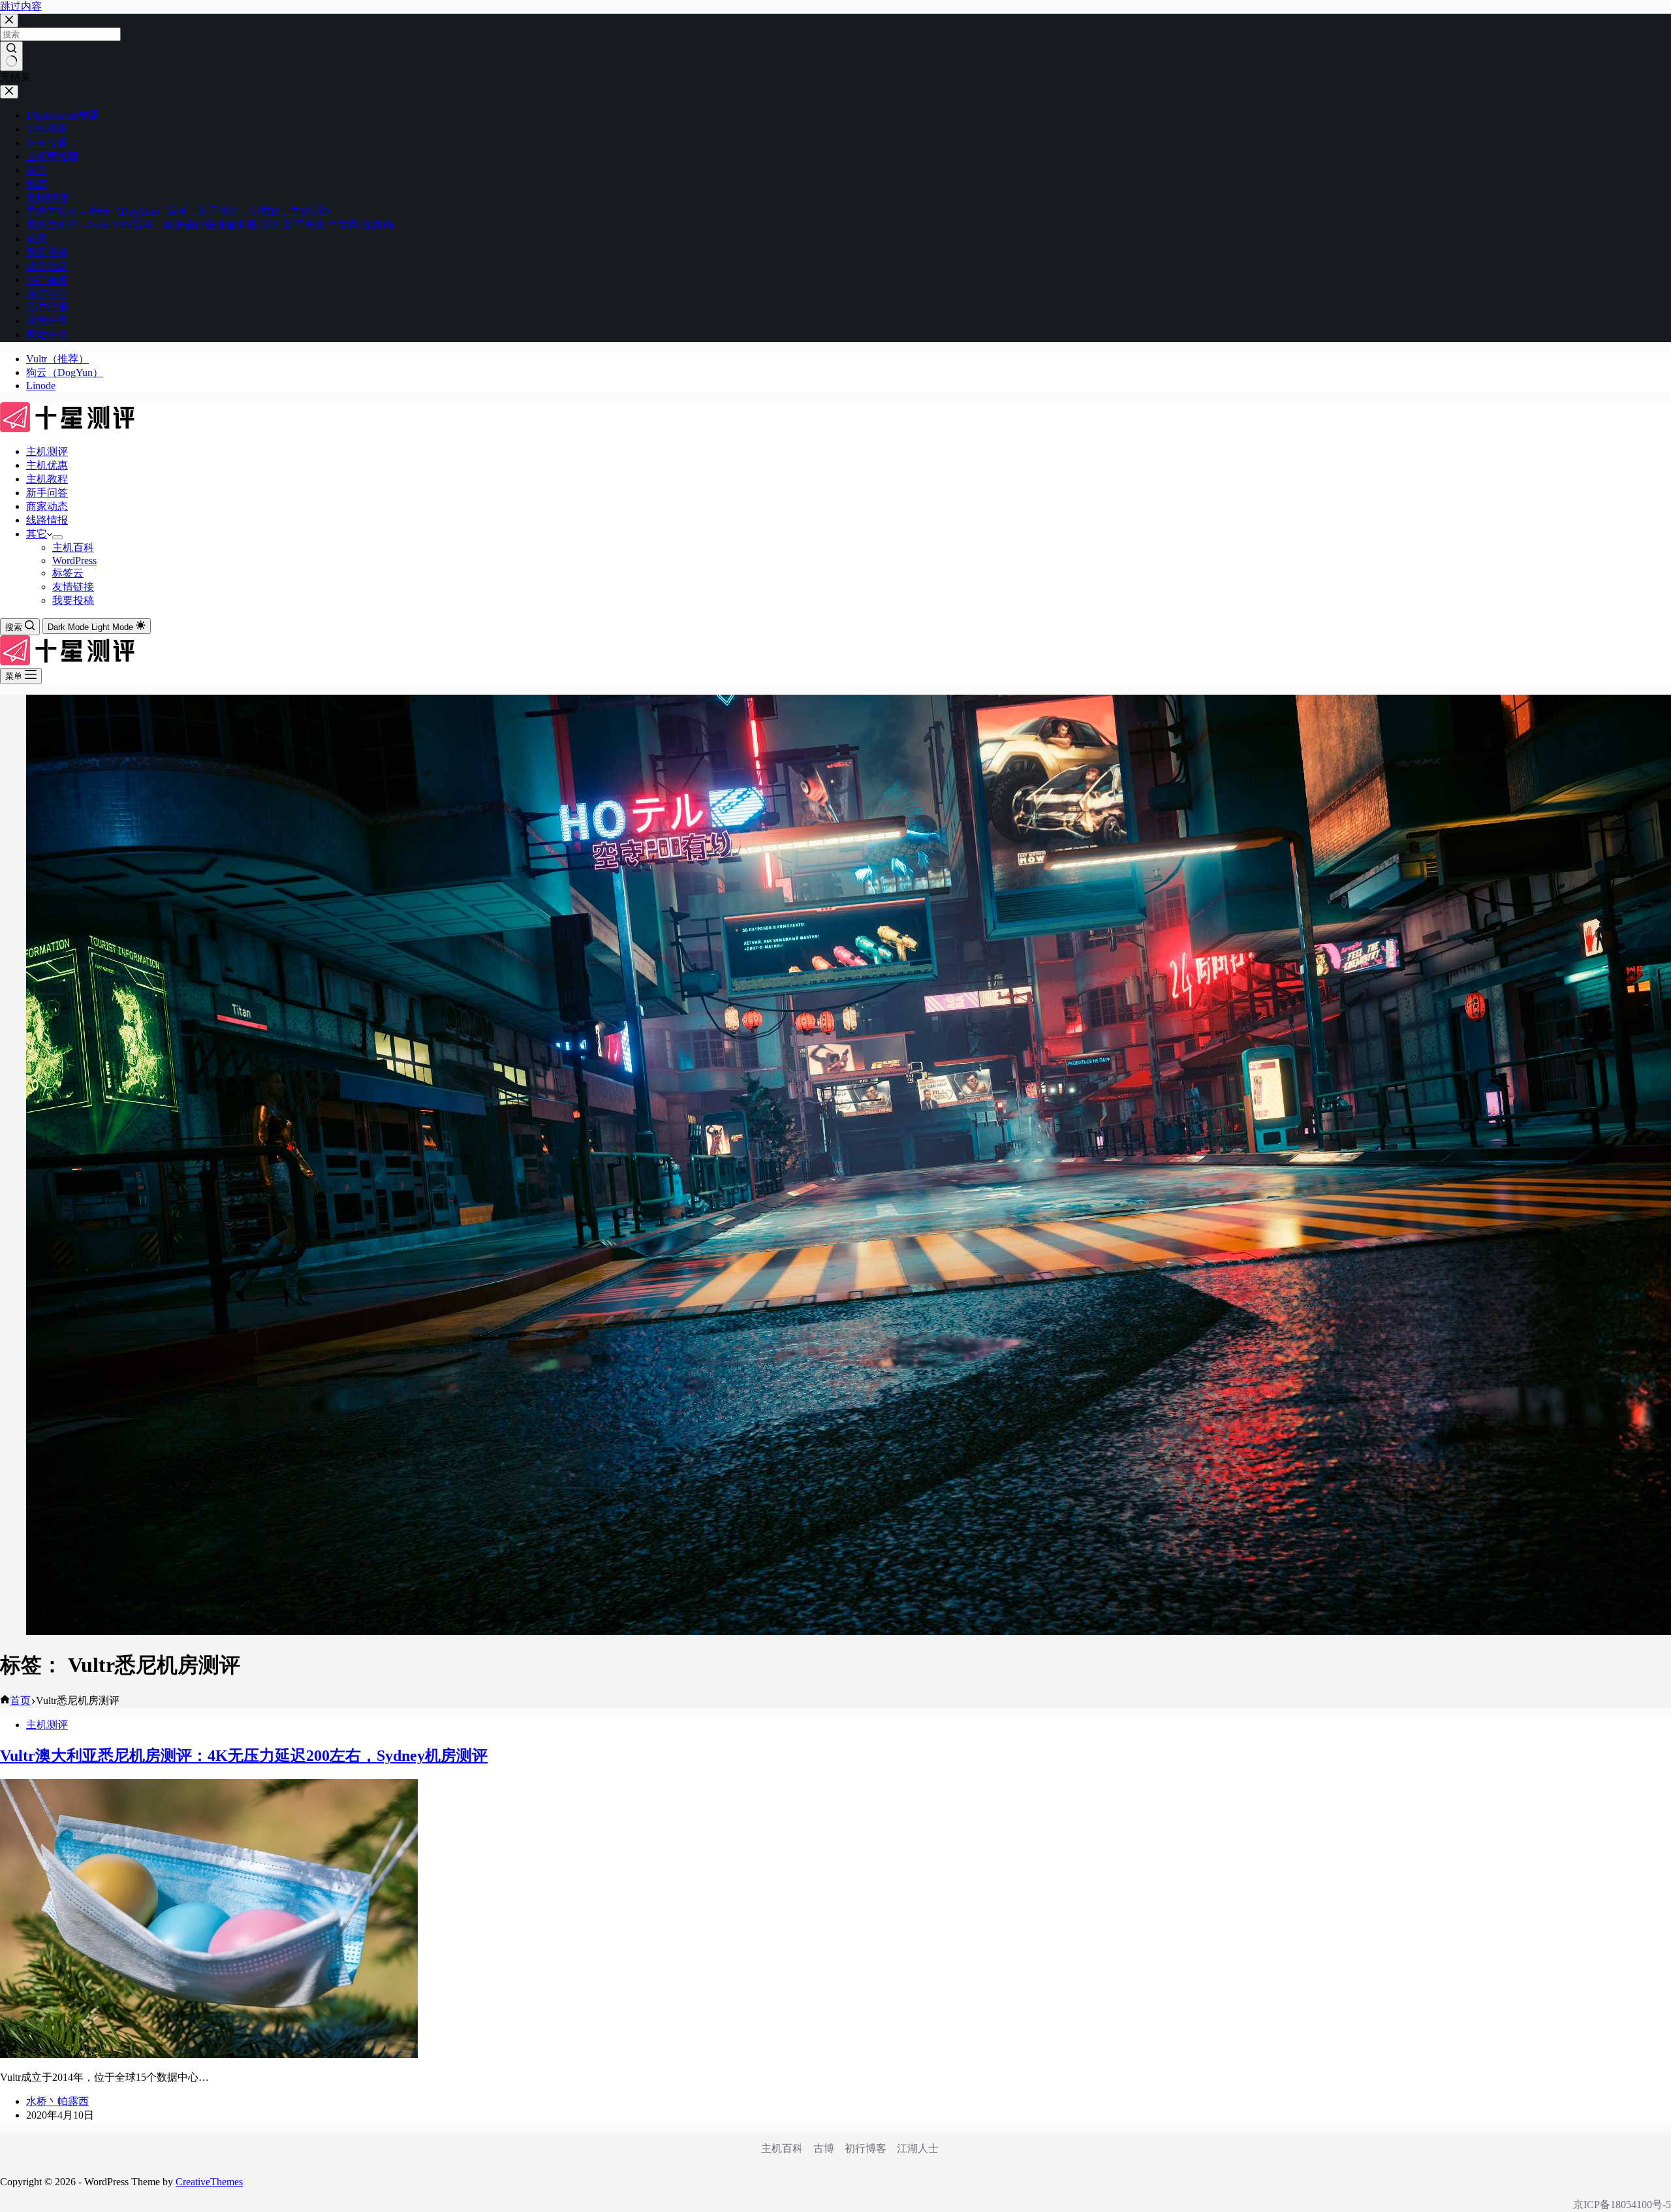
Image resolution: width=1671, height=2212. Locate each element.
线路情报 (47, 520)
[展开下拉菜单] (57, 537)
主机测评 (47, 451)
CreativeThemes (209, 2182)
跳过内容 (21, 6)
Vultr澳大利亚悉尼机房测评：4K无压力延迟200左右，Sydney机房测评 (244, 1756)
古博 (824, 2148)
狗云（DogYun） (65, 372)
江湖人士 (918, 2148)
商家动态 (47, 506)
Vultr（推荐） (57, 359)
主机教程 (47, 479)
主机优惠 (47, 465)
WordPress (74, 561)
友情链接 (73, 587)
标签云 (68, 573)
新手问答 (47, 493)
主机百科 (73, 547)
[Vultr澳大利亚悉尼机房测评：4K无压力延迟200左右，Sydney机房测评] (209, 2054)
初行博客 (866, 2148)
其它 (37, 534)
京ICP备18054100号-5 (1622, 2204)
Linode (41, 386)
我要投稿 (73, 600)
